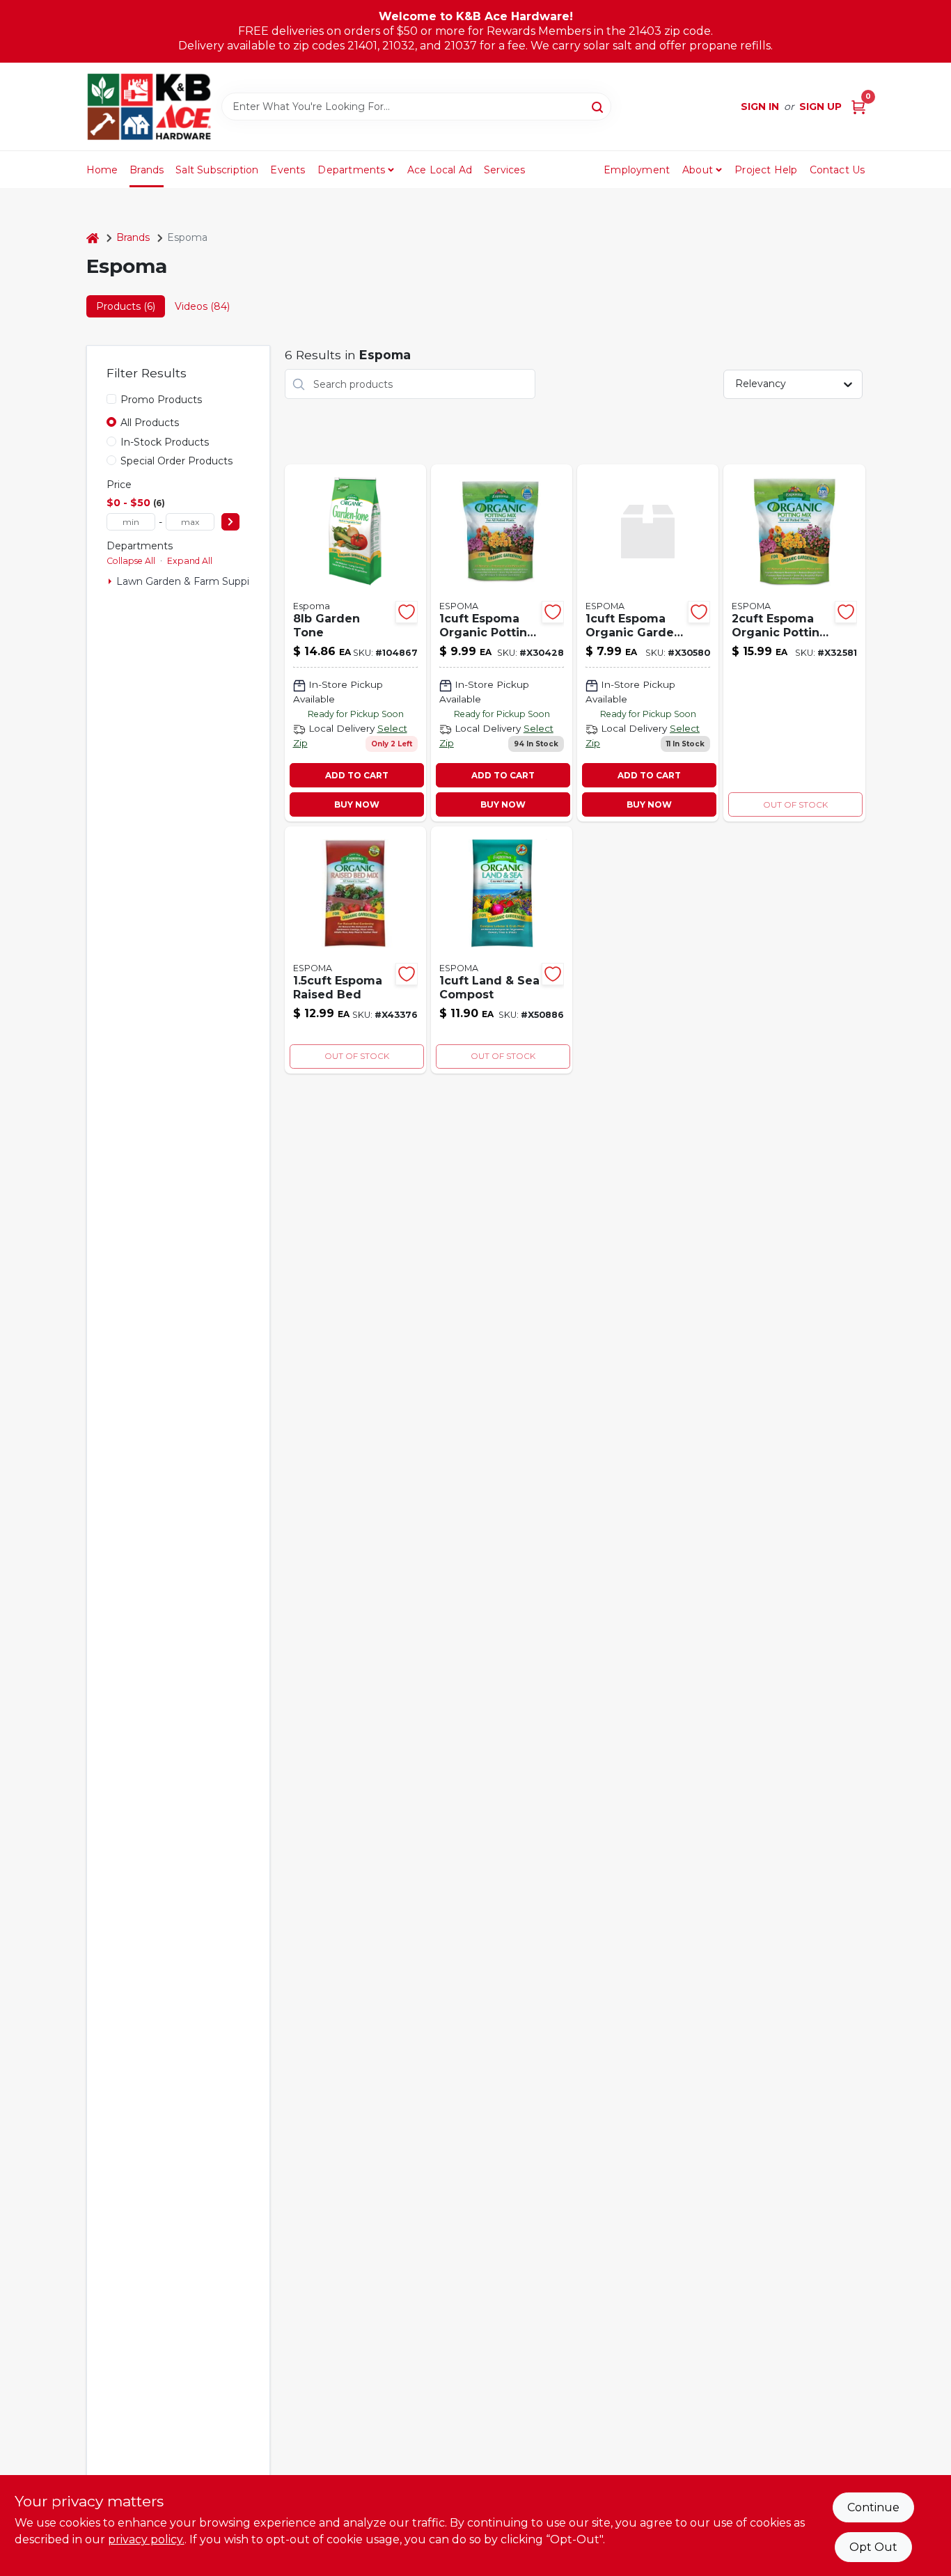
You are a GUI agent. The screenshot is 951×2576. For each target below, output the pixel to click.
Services (505, 170)
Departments (351, 170)
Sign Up (820, 107)
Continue (873, 2507)
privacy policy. (146, 2539)
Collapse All (131, 561)
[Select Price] (230, 522)
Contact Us (838, 170)
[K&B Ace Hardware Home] (149, 107)
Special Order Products (176, 461)
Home (102, 170)
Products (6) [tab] (126, 306)
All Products (150, 423)
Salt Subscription (217, 170)
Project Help (766, 170)
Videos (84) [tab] (202, 306)
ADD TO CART (357, 775)
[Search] (598, 106)
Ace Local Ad (440, 170)
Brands (147, 170)
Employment (637, 170)
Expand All (190, 561)
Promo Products (161, 400)
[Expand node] (110, 581)
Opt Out (873, 2547)
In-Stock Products (165, 442)
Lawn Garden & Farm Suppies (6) (196, 581)
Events (288, 170)
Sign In (760, 107)
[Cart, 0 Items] (858, 107)
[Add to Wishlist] (407, 612)
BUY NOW (357, 804)
